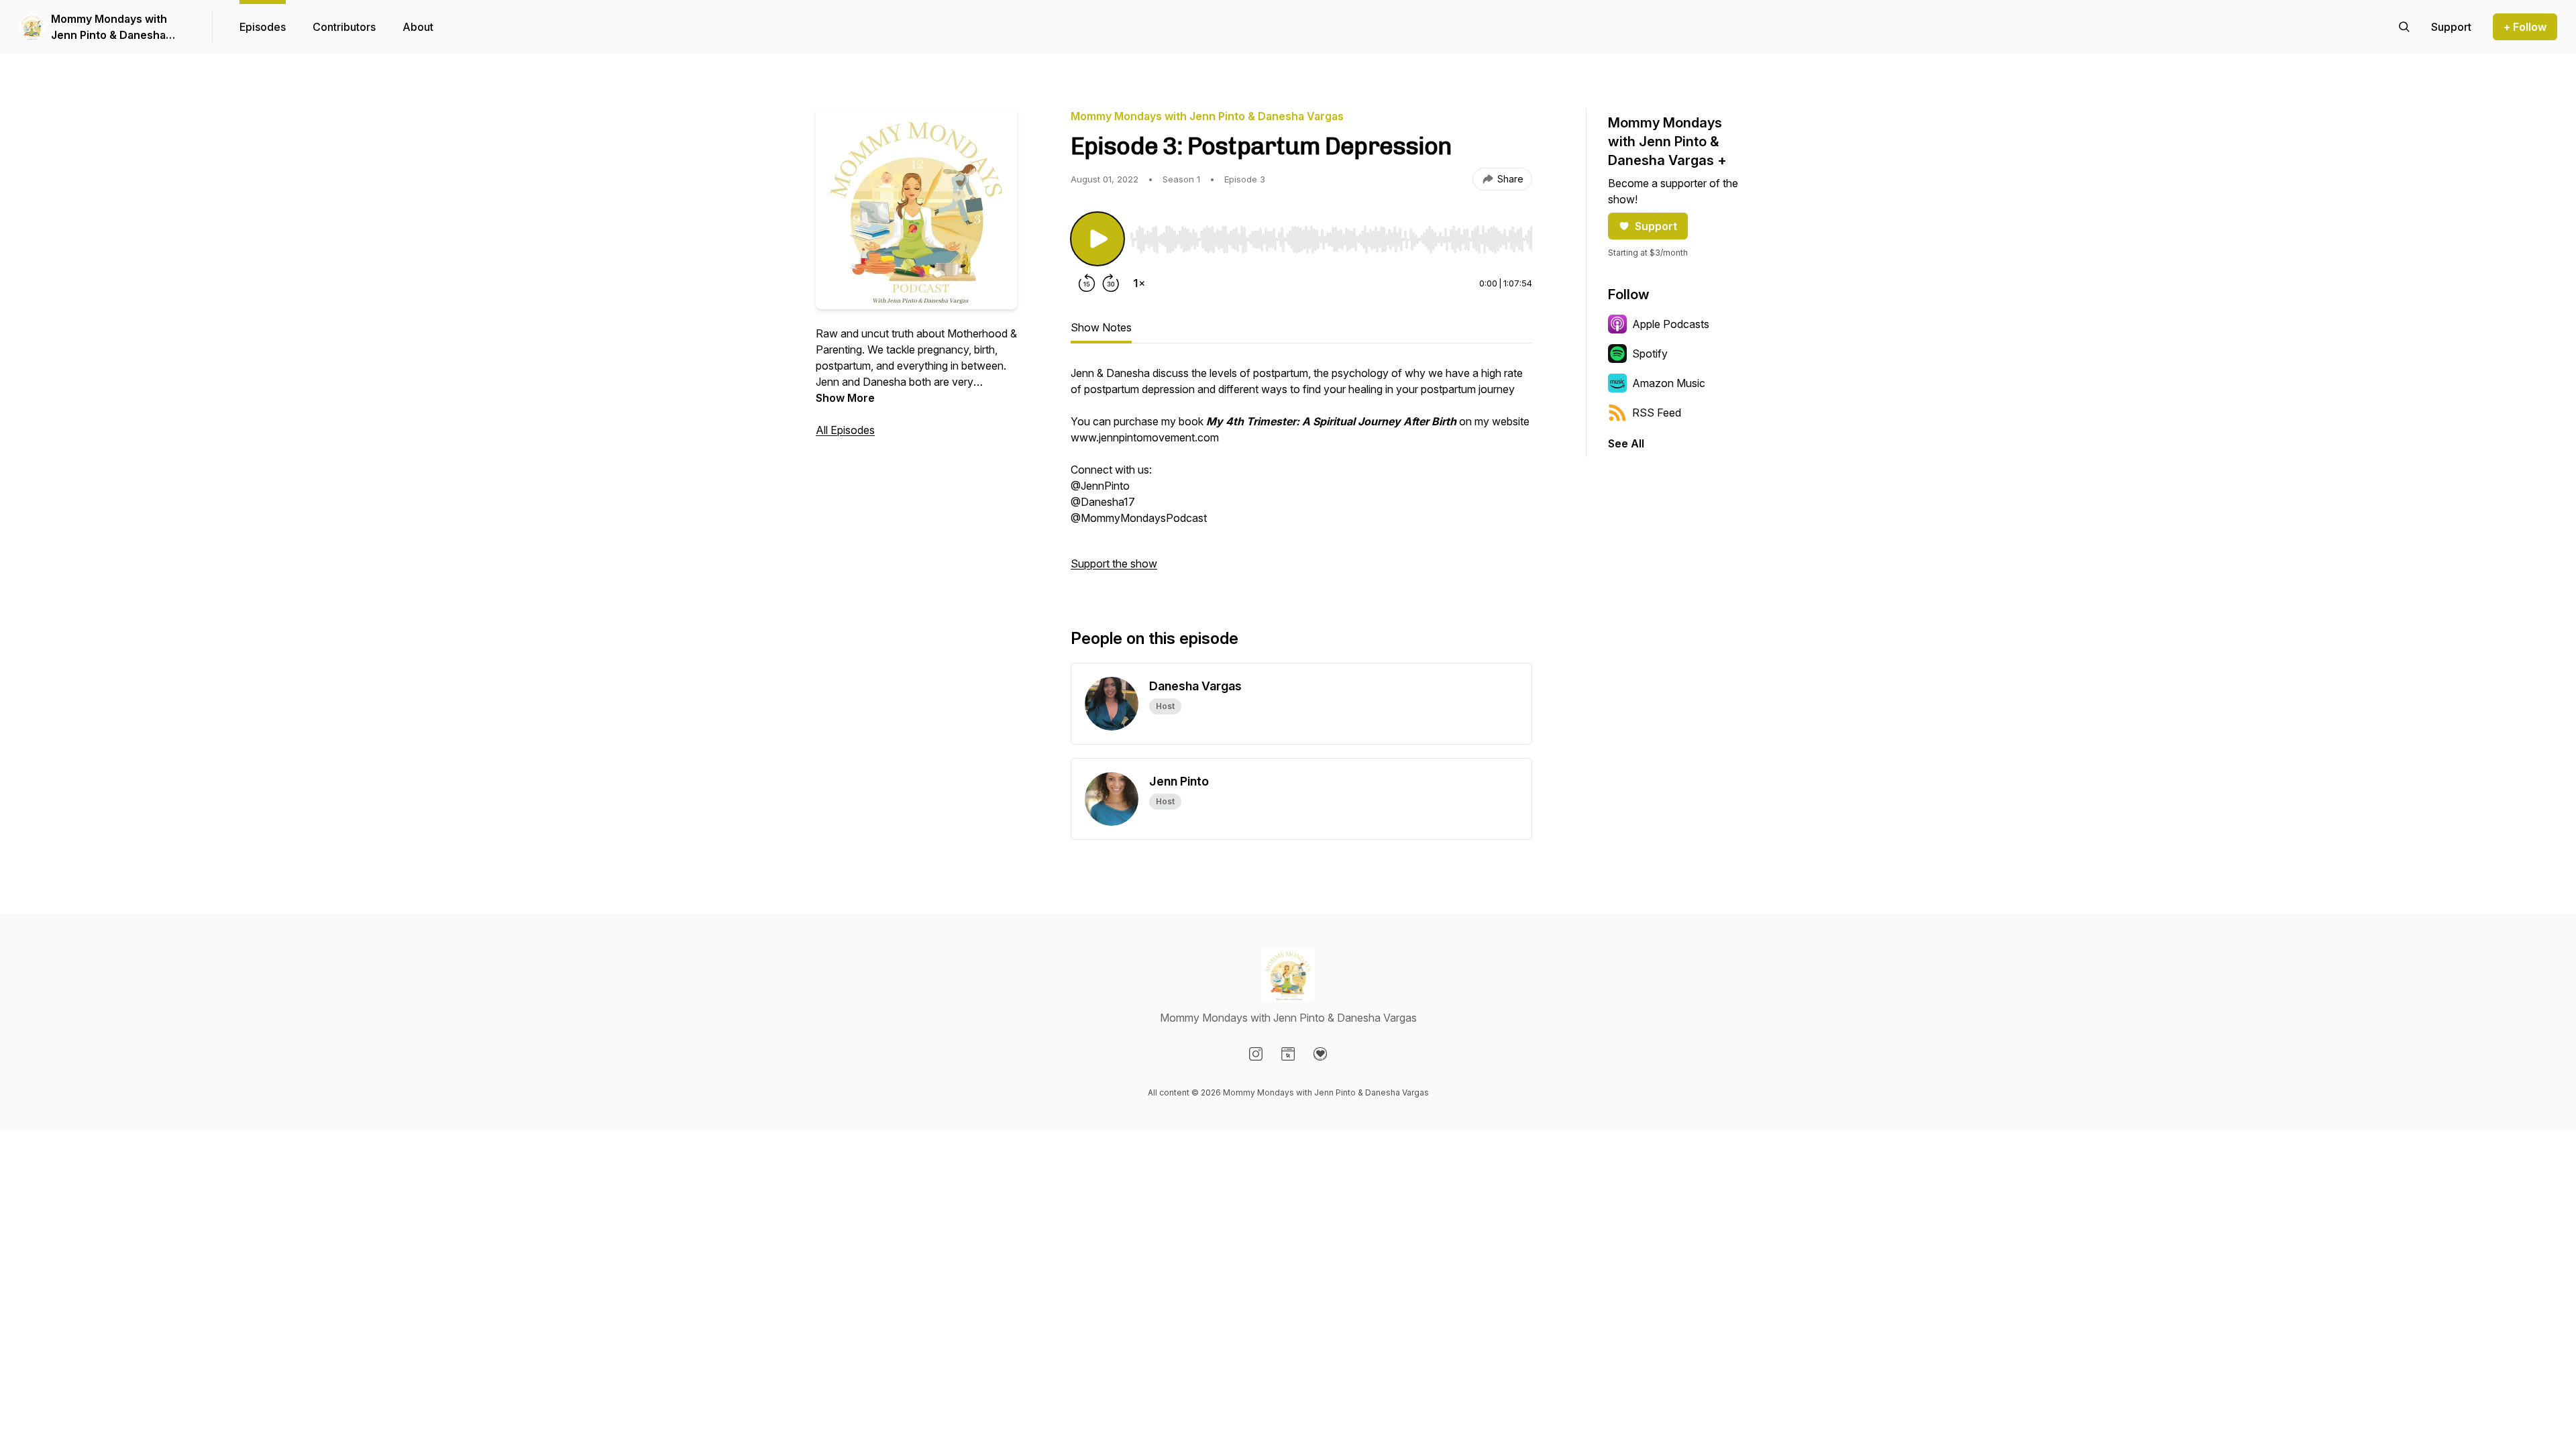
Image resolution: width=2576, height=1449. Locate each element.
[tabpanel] (1301, 475)
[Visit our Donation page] (1320, 1054)
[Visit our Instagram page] (1256, 1054)
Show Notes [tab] (1101, 327)
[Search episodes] (2404, 27)
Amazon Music (1669, 383)
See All (1626, 443)
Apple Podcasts (1671, 324)
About (418, 27)
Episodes (263, 27)
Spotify (1650, 354)
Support (1656, 226)
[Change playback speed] (1139, 283)
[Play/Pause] (1097, 239)
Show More (845, 398)
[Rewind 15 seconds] (1087, 283)
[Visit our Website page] (1288, 1054)
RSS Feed (1657, 413)
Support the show (1114, 563)
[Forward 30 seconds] (1111, 283)
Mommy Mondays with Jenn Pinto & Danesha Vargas (109, 28)
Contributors (344, 27)
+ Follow (2525, 27)
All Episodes (845, 430)
